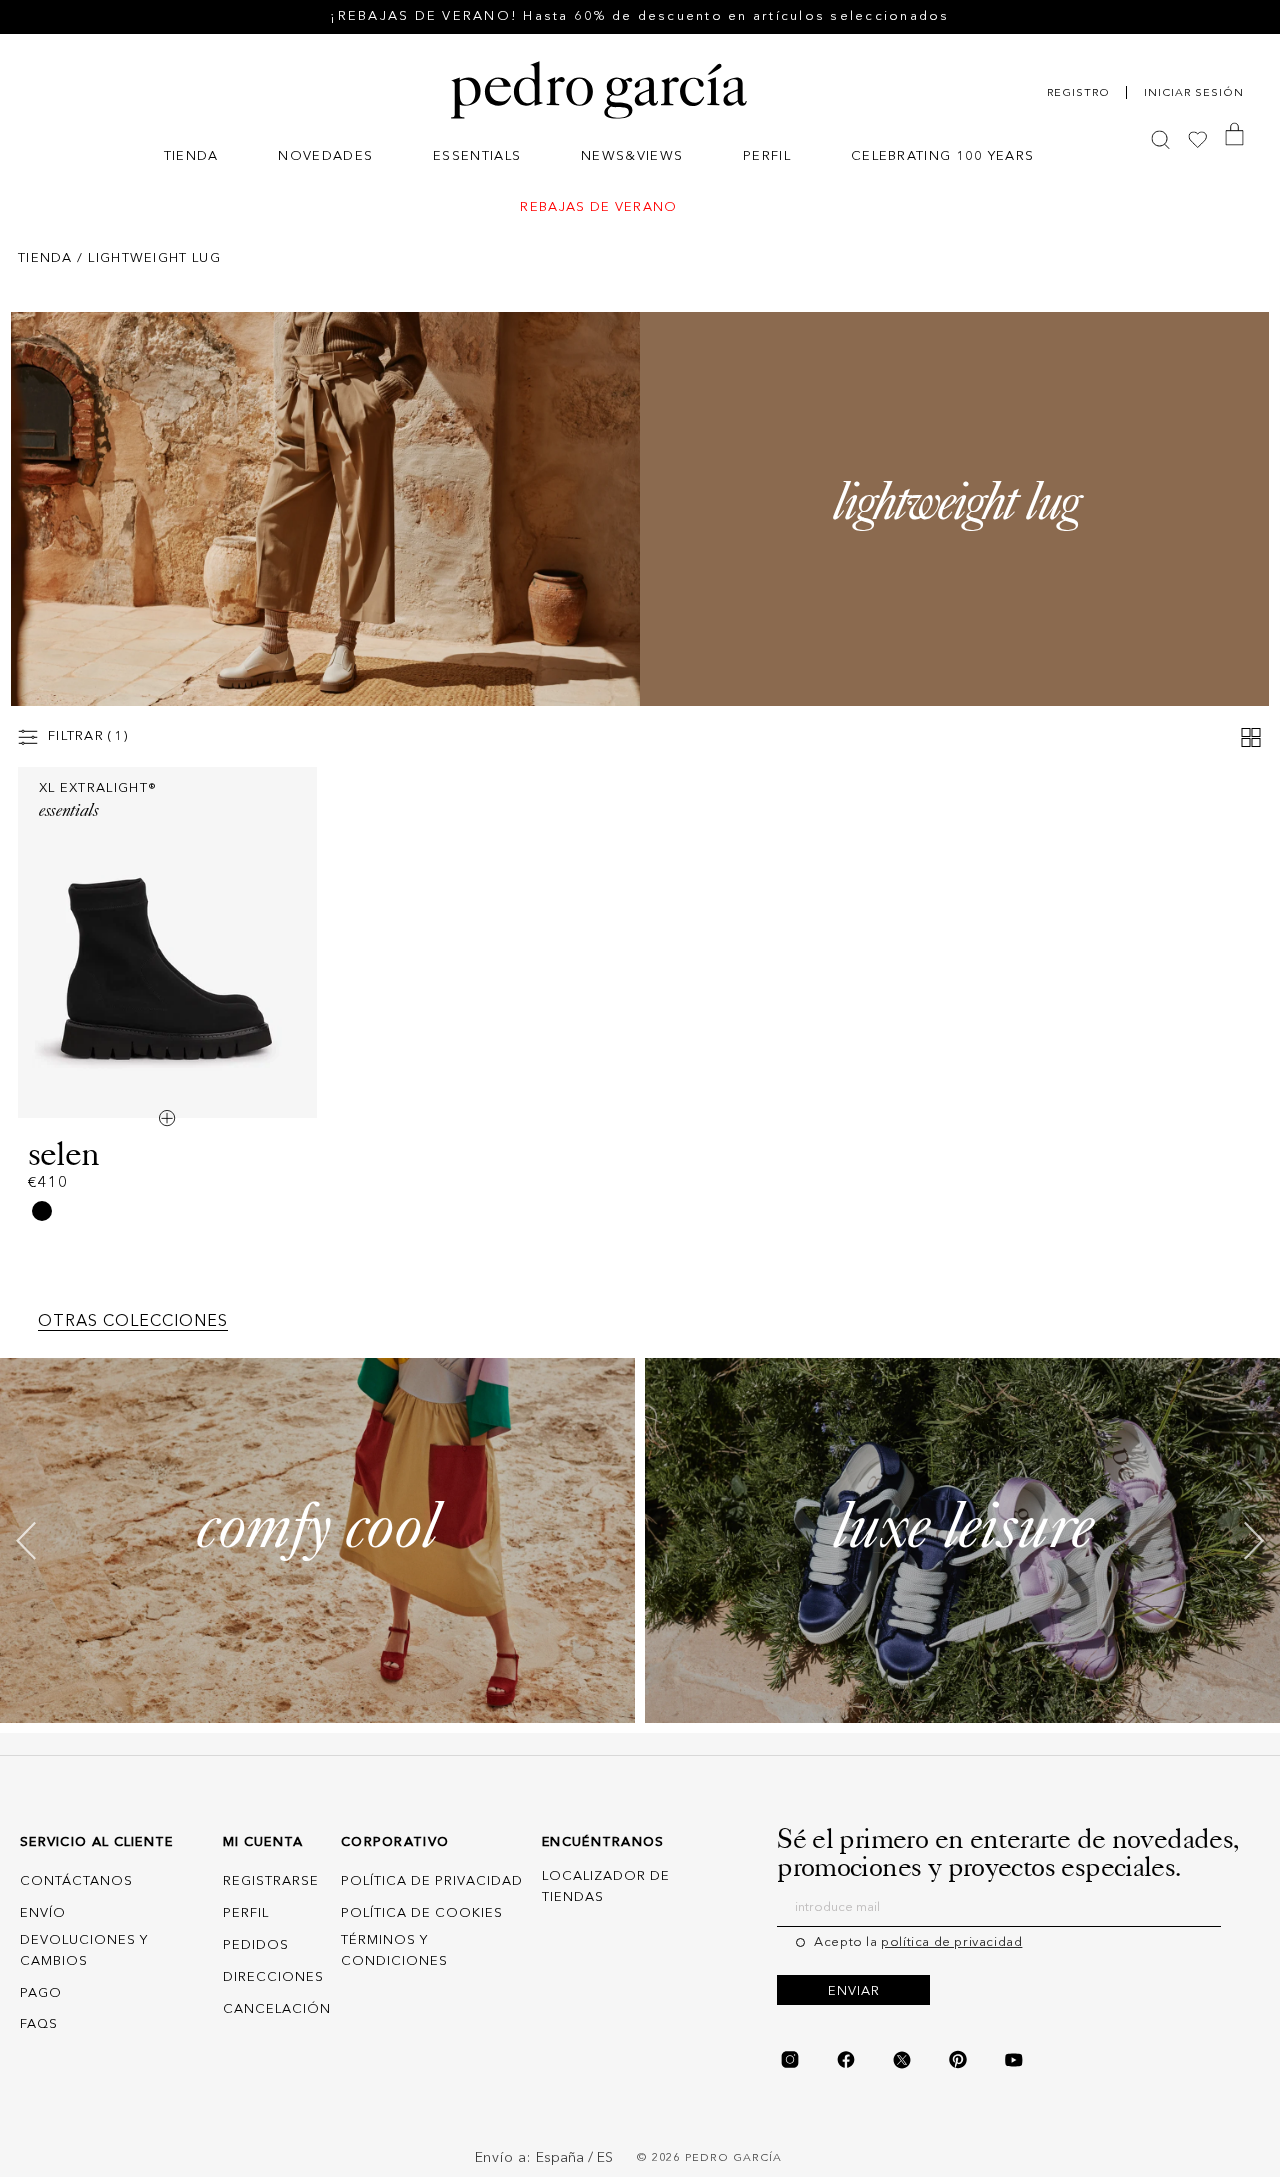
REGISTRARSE (271, 1882)
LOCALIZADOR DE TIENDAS (606, 1888)
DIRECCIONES (273, 1977)
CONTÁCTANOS (76, 1882)
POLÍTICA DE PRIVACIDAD (432, 1882)
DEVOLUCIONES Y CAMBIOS (84, 1951)
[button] (191, 158)
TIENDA (45, 258)
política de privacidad (951, 1942)
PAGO (41, 1993)
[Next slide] (1253, 1540)
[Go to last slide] (26, 1540)
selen (63, 1154)
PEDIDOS (256, 1945)
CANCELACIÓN (277, 2009)
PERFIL (246, 1913)
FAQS (39, 2025)
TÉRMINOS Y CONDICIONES (394, 1951)
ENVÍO (43, 1913)
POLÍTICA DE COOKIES (422, 1913)
